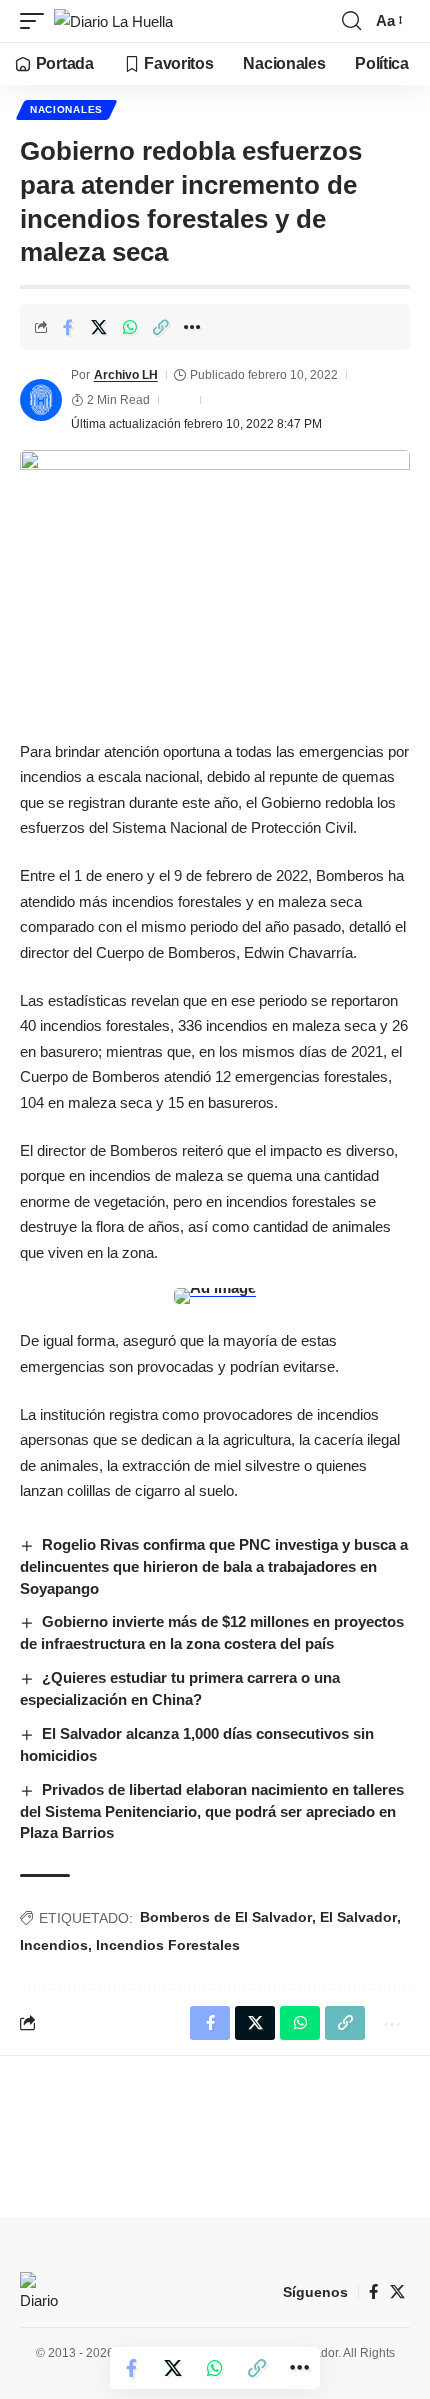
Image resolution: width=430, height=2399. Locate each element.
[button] (37, 21)
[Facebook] (373, 2292)
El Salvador (358, 1917)
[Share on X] (99, 327)
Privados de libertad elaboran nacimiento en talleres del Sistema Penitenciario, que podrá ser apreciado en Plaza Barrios (212, 1811)
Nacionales (66, 109)
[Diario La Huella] (113, 21)
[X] (397, 2292)
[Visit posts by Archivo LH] (41, 400)
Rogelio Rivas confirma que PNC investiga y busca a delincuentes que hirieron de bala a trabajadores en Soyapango (214, 1566)
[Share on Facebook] (68, 327)
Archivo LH (126, 375)
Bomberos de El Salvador (226, 1917)
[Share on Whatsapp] (130, 327)
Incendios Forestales (168, 1945)
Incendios (54, 1945)
